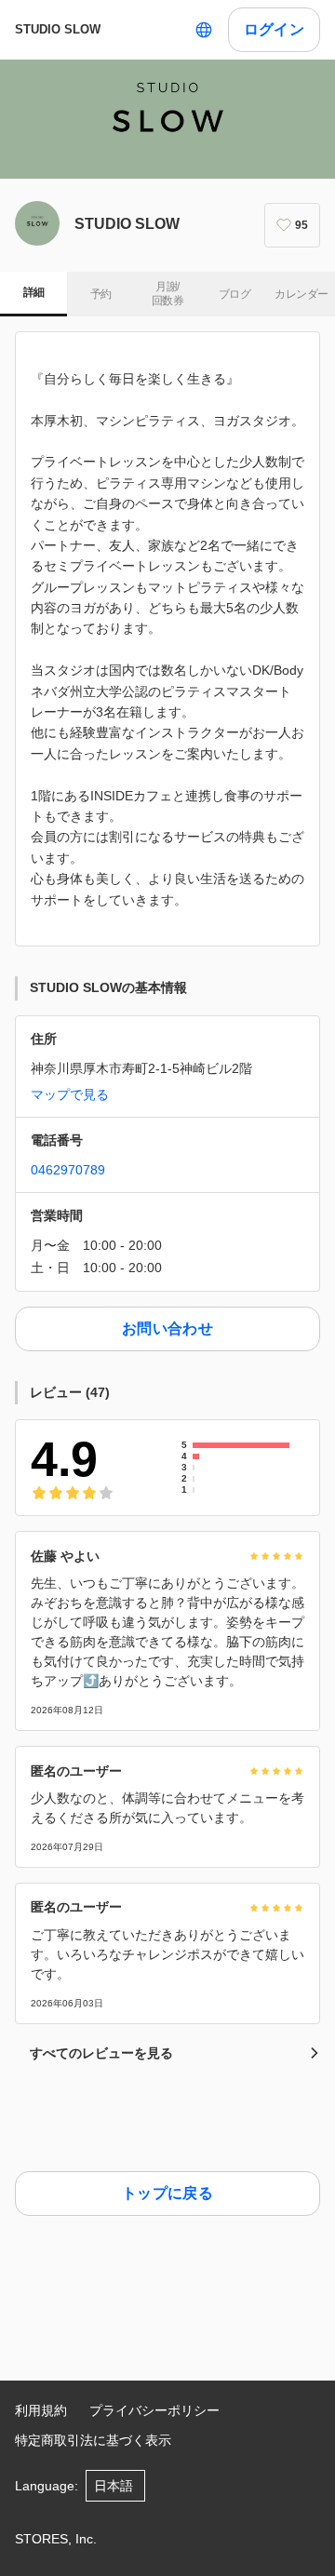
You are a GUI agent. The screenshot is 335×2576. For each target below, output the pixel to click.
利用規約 (41, 2410)
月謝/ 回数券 (167, 294)
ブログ (234, 294)
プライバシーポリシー (154, 2410)
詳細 (34, 292)
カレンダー (301, 294)
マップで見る (70, 1094)
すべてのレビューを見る (101, 2053)
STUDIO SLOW (58, 29)
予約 (101, 294)
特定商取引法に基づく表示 (93, 2440)
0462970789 (68, 1170)
